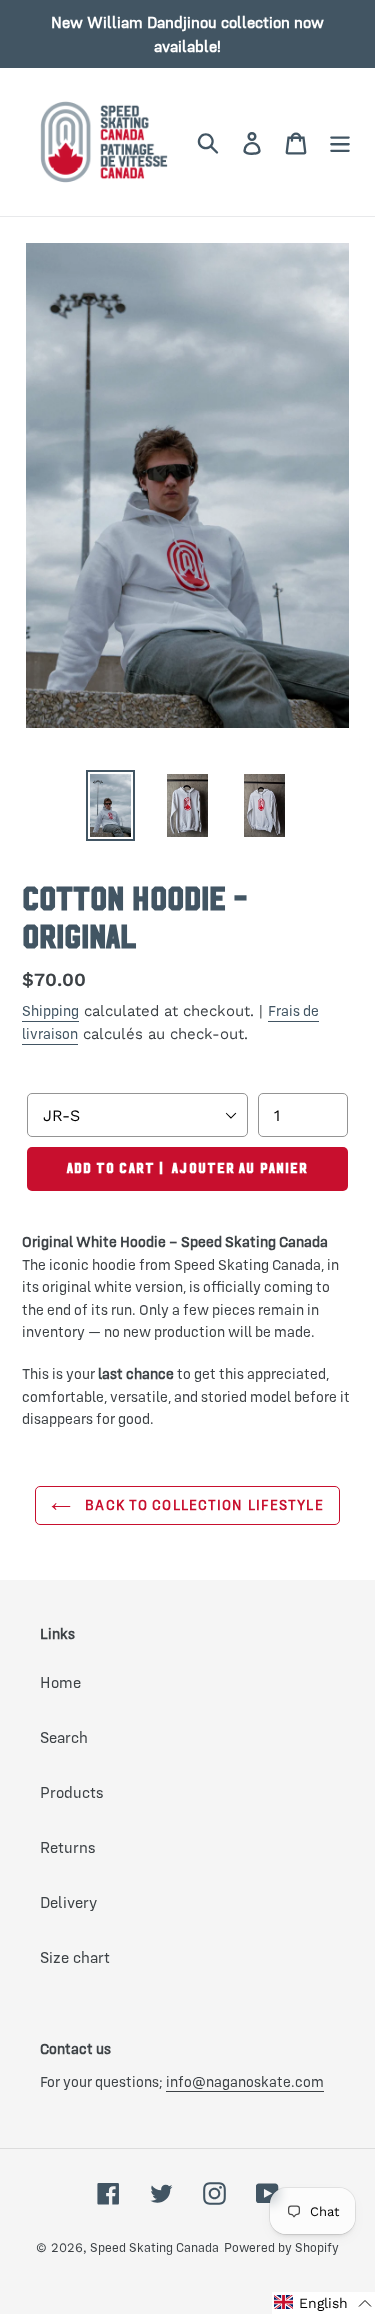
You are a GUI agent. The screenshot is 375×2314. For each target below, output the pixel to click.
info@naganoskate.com (245, 2081)
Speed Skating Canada (154, 2247)
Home (60, 1682)
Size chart (75, 1957)
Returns (68, 1847)
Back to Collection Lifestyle (202, 1505)
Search (64, 1737)
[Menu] (340, 142)
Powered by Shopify (281, 2247)
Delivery (68, 1902)
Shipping (50, 1010)
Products (72, 1792)
